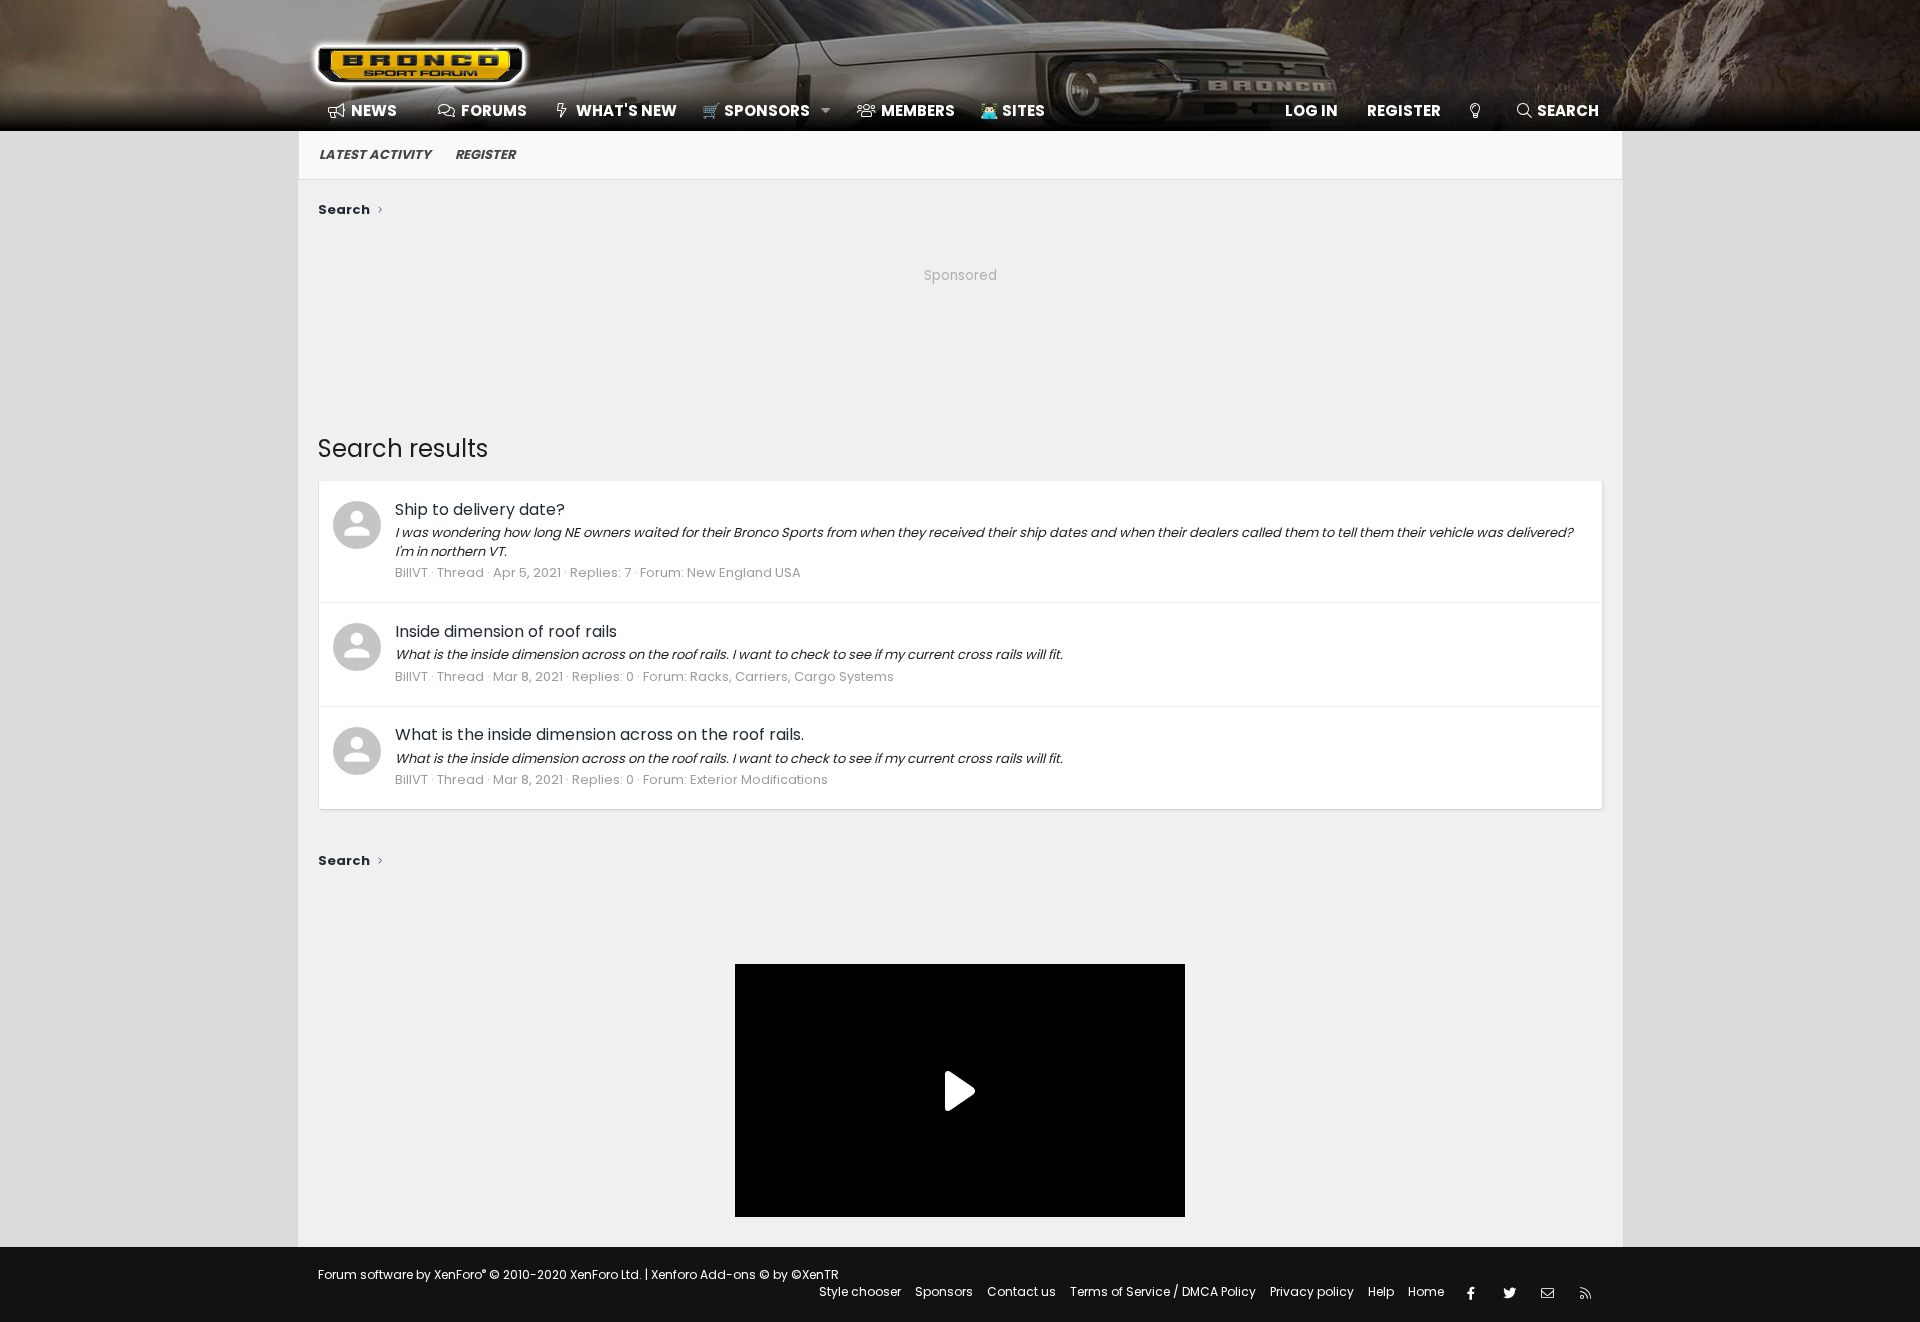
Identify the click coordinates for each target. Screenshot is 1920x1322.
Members (918, 110)
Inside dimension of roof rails (506, 631)
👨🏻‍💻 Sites (1012, 110)
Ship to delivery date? (480, 509)
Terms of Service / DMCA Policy (1163, 1291)
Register (485, 154)
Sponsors (944, 1291)
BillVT (411, 572)
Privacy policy (1312, 1291)
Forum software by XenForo (480, 1274)
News (374, 110)
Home (1426, 1291)
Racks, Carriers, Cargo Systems (792, 676)
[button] (759, 110)
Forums (494, 110)
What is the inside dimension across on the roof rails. (599, 734)
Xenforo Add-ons (745, 1274)
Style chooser (860, 1291)
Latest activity (375, 154)
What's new (626, 110)
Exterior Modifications (759, 779)
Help (1381, 1291)
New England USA (744, 572)
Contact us (1021, 1291)
